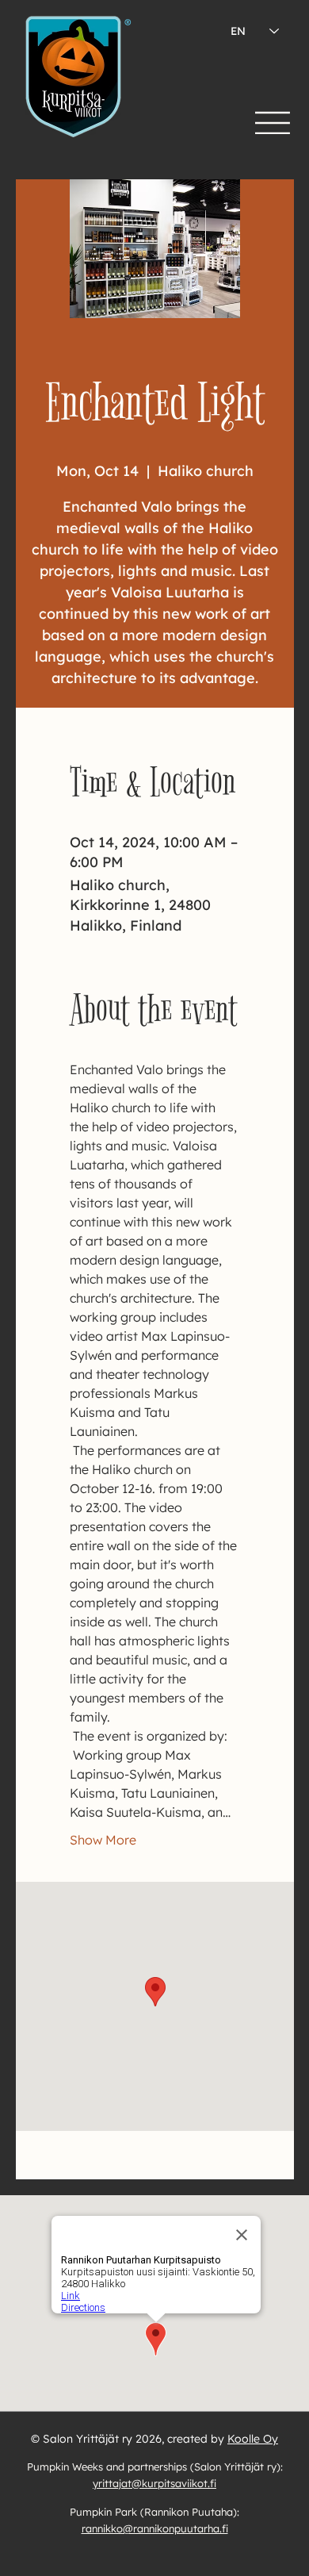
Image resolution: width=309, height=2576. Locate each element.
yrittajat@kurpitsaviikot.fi (154, 2483)
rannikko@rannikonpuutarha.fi (155, 2528)
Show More (103, 1840)
